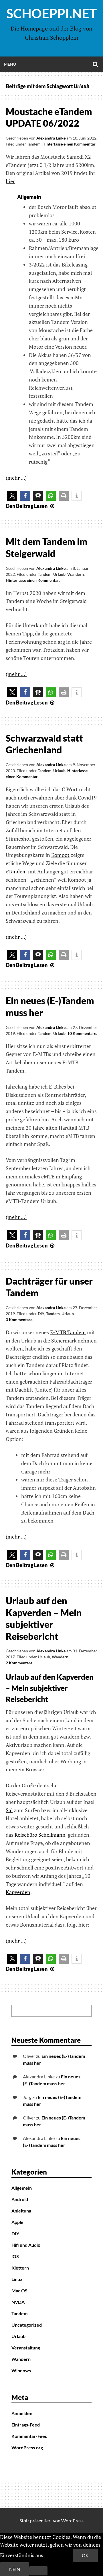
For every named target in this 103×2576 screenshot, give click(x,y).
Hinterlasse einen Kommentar (69, 144)
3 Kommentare (19, 1320)
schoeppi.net (52, 13)
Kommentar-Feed (29, 2436)
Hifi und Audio (26, 2245)
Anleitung (21, 2211)
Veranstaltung (26, 2348)
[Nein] (38, 2571)
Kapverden (18, 1892)
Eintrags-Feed (26, 2425)
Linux (17, 2279)
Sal (9, 1810)
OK (85, 2555)
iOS (15, 2256)
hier (10, 181)
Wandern (76, 574)
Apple (17, 2222)
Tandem (34, 144)
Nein (15, 2569)
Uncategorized (27, 2325)
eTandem (16, 871)
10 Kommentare (82, 1033)
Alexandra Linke (51, 138)
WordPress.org (27, 2447)
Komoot (60, 855)
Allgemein (22, 2188)
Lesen (31, 506)
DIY (41, 1314)
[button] (12, 496)
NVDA (18, 2302)
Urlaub (59, 574)
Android (20, 2199)
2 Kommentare (19, 1663)
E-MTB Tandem (68, 1332)
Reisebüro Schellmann (40, 1835)
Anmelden (22, 2413)
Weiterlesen (59, 2555)
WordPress (72, 2521)
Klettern (20, 2268)
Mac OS (19, 2291)
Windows (21, 2370)
